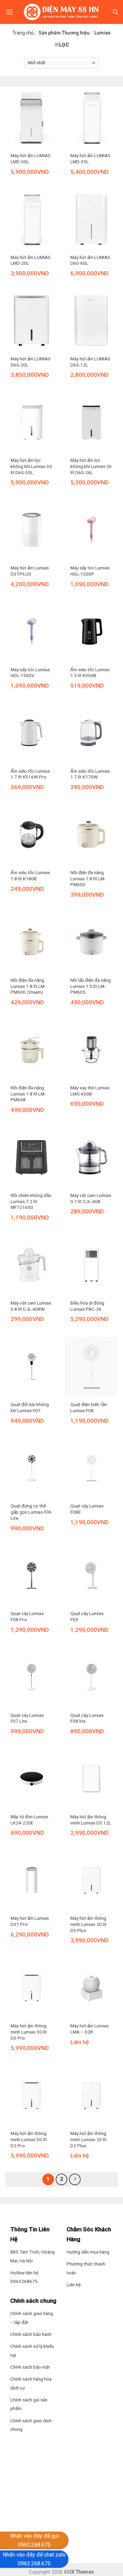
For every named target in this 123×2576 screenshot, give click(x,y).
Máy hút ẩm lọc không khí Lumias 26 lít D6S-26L (91, 466)
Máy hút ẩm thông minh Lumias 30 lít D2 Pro (29, 2139)
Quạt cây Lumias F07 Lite (27, 1718)
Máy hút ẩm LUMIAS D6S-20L (31, 362)
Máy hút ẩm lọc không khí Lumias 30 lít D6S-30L (31, 466)
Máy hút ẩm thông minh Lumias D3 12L (91, 1820)
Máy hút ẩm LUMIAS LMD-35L (90, 159)
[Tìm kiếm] (115, 12)
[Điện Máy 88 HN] (61, 12)
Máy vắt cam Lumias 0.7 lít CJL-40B (91, 1198)
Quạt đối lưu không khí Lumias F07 (30, 1407)
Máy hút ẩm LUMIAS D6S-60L (90, 260)
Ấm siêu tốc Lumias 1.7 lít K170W (90, 774)
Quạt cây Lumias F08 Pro (27, 1616)
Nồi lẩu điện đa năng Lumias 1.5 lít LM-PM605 (91, 986)
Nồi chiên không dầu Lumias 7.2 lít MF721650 (31, 1201)
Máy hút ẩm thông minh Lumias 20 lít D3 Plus (88, 1924)
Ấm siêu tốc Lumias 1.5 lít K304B (90, 673)
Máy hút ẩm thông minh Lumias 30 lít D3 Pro (29, 2032)
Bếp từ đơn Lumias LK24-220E (29, 1820)
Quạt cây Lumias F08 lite (87, 1718)
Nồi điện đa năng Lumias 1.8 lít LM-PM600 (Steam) (28, 986)
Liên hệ (74, 2285)
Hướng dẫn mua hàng (88, 2252)
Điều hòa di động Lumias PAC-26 (87, 1306)
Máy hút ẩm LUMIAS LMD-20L (31, 260)
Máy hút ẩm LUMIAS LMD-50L (31, 159)
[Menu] (9, 12)
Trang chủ (23, 33)
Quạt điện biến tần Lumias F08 (89, 1407)
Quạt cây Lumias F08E (87, 1509)
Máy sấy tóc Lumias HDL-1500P (90, 571)
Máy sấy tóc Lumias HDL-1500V (30, 673)
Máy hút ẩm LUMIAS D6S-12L (90, 362)
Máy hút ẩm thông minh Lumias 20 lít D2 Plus (88, 2139)
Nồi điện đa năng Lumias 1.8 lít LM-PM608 (28, 1094)
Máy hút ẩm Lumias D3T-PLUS (30, 571)
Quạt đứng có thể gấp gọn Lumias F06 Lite (31, 1512)
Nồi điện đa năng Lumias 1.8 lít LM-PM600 (88, 878)
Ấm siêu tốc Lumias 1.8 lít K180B (30, 876)
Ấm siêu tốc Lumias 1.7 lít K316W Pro (30, 774)
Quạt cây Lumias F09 (87, 1616)
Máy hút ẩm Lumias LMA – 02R (90, 2029)
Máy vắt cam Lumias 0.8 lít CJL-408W (31, 1306)
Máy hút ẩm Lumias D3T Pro (30, 1921)
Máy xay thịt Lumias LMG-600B (90, 1091)
